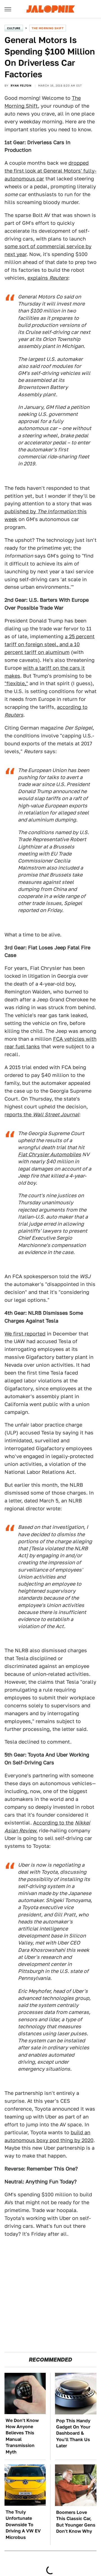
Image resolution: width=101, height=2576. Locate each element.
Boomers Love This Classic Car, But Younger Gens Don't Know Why (76, 2522)
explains (48, 278)
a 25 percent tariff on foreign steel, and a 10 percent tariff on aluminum (50, 644)
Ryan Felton (21, 85)
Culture (14, 28)
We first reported (25, 1334)
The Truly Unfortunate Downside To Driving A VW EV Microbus (23, 2525)
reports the (42, 1114)
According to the (53, 1823)
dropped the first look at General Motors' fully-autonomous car (50, 171)
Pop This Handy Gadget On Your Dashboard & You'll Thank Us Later (73, 2433)
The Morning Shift (48, 28)
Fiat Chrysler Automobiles (50, 1154)
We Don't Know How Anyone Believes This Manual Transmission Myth (22, 2436)
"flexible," (16, 683)
